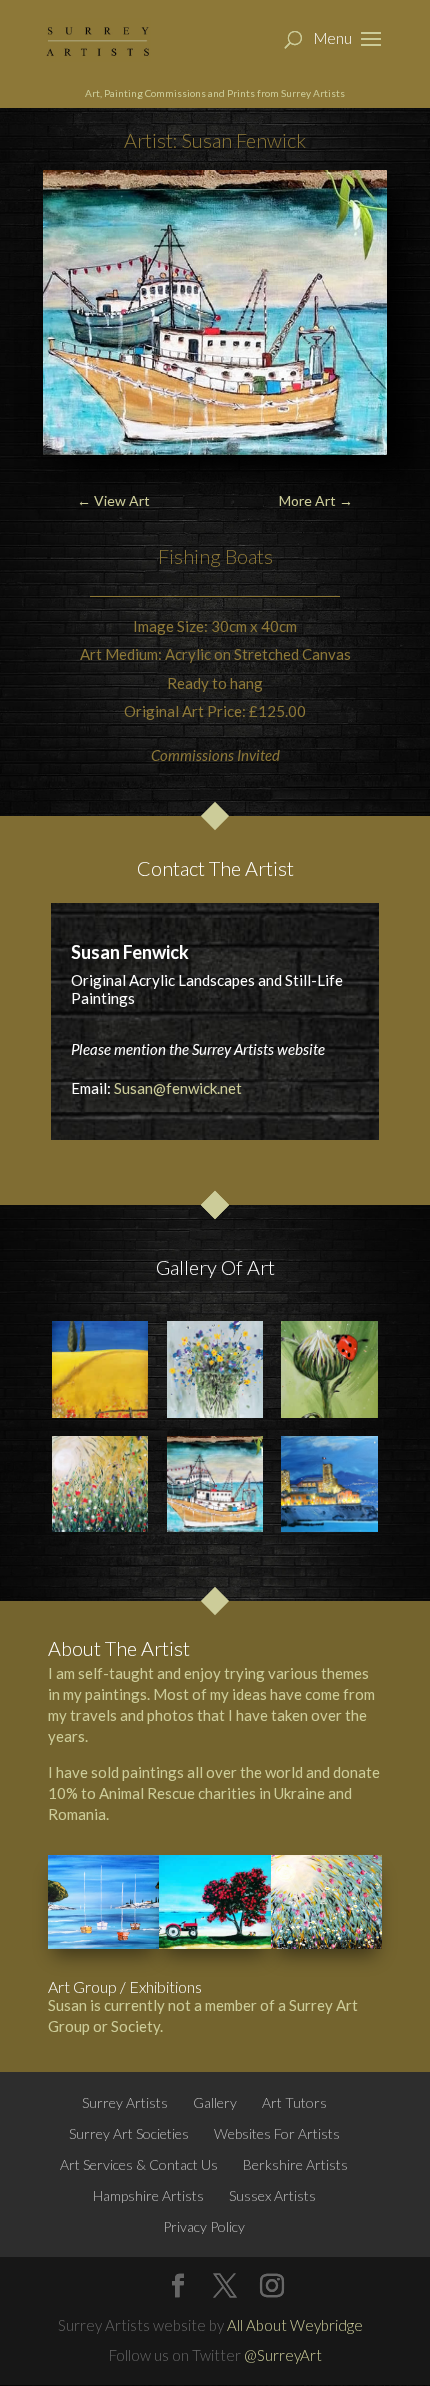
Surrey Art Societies (129, 2133)
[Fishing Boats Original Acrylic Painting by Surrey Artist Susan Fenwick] (215, 1484)
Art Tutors (294, 2102)
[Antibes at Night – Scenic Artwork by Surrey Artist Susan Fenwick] (329, 1484)
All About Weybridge (295, 2325)
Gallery (215, 2102)
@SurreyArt (283, 2355)
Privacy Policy (204, 2226)
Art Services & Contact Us (139, 2164)
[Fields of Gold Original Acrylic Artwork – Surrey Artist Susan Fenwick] (100, 1369)
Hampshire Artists (148, 2195)
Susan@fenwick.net (178, 1088)
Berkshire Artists (295, 2164)
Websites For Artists (277, 2133)
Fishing (189, 556)
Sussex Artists (272, 2195)
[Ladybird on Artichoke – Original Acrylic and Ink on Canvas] (329, 1369)
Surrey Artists (125, 2102)
